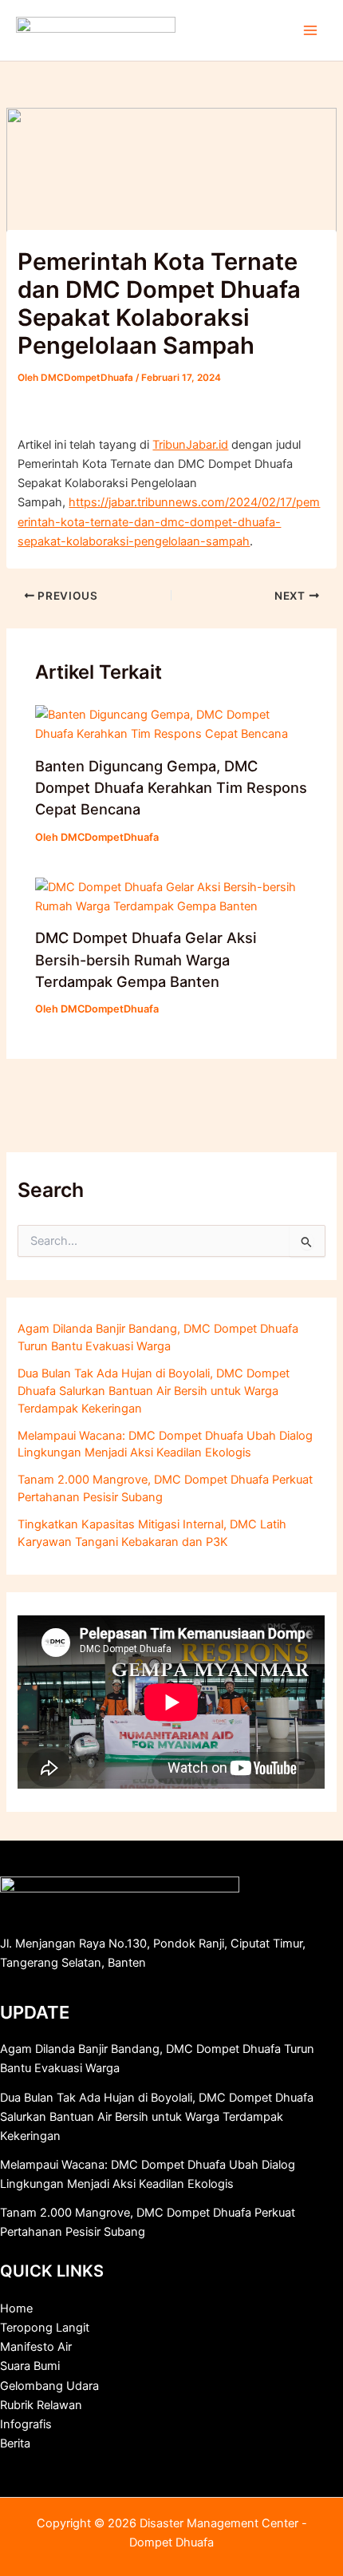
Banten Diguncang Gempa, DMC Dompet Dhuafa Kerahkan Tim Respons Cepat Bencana (171, 788)
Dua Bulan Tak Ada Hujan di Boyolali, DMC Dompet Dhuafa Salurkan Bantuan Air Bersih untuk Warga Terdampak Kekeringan (154, 1391)
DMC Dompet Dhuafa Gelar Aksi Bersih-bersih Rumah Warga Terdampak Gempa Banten (146, 959)
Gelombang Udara (49, 2386)
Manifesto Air (36, 2347)
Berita (15, 2443)
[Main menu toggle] (310, 30)
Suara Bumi (30, 2366)
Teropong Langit (45, 2328)
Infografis (26, 2424)
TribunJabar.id (190, 445)
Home (16, 2308)
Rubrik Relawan (41, 2405)
